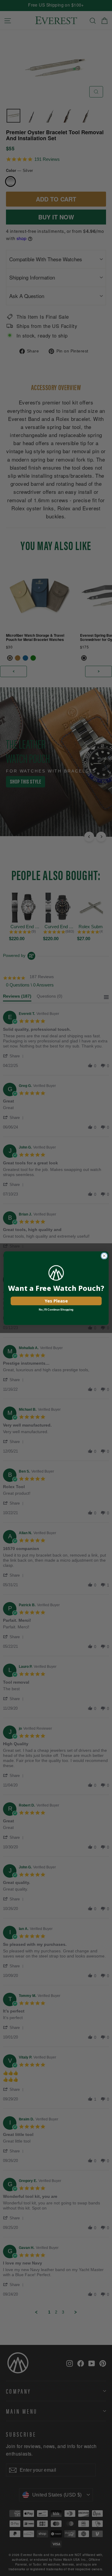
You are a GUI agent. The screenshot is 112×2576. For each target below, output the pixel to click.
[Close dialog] (104, 1256)
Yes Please (56, 1301)
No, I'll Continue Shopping (56, 1309)
